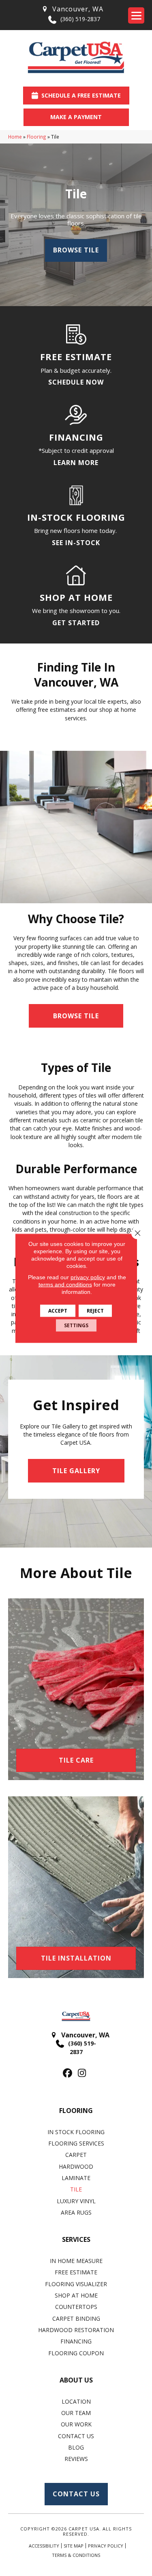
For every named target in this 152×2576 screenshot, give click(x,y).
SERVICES (76, 2239)
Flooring (36, 137)
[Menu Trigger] (136, 15)
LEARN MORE (76, 463)
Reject (95, 1310)
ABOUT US (76, 2380)
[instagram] (82, 2073)
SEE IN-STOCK (76, 543)
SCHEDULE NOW (76, 382)
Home (15, 137)
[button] (76, 1016)
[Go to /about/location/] (72, 9)
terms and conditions (65, 1284)
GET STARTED (76, 623)
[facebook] (68, 2073)
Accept (58, 1310)
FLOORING (76, 2111)
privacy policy (88, 1277)
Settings (76, 1325)
